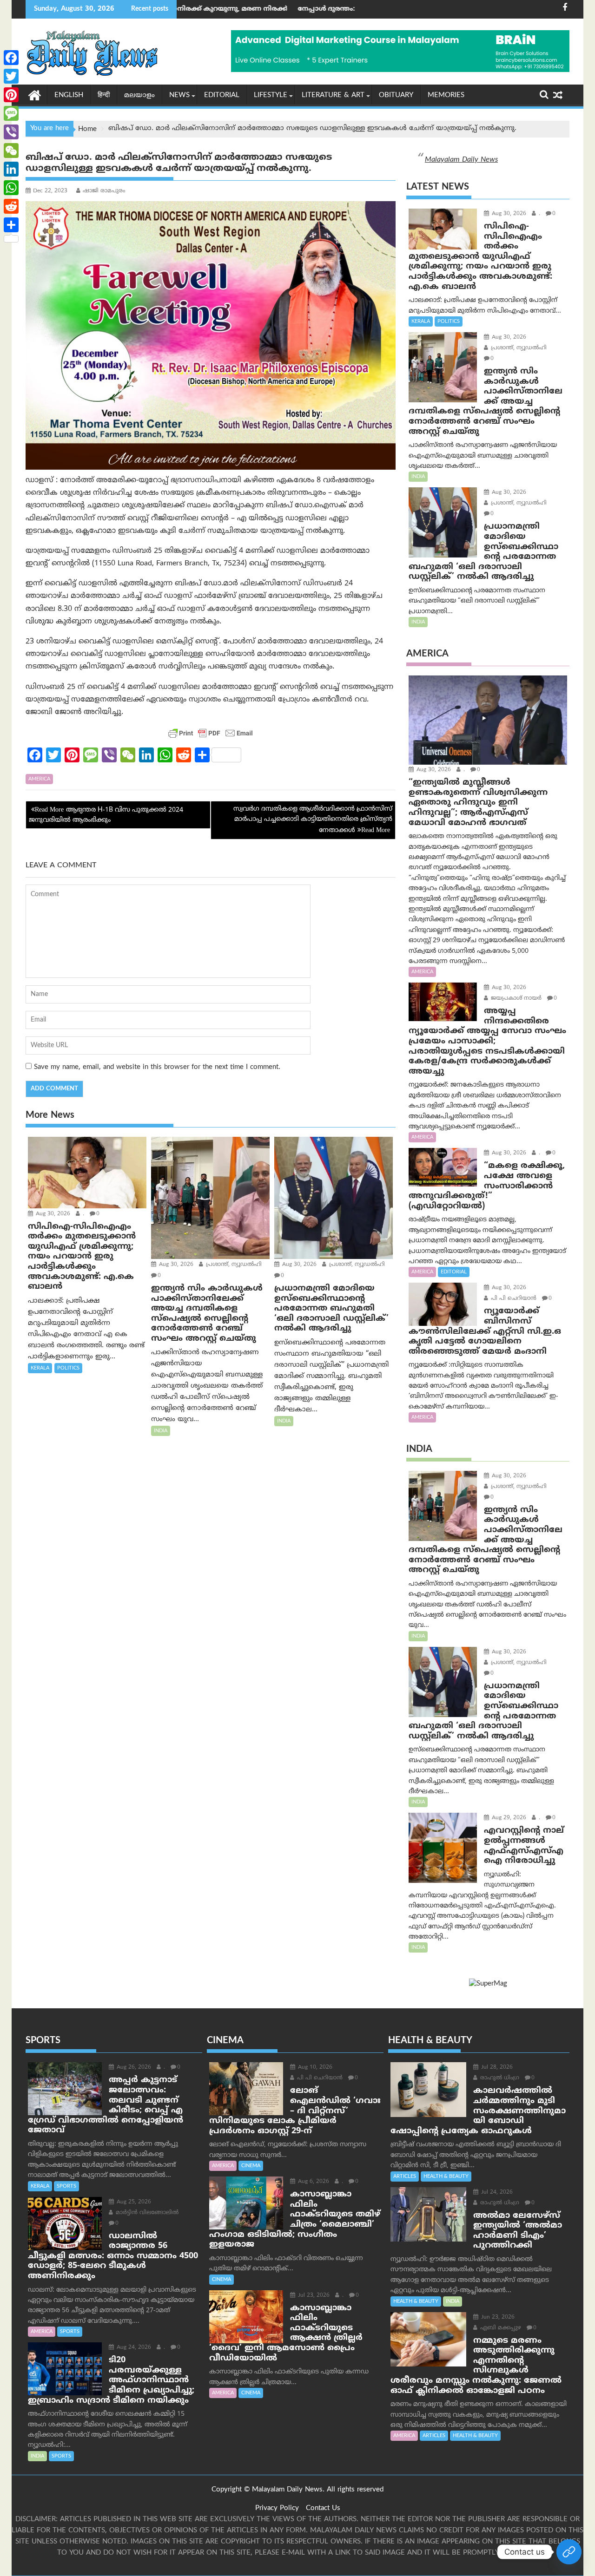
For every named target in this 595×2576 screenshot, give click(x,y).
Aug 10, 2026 (314, 2068)
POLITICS (68, 1368)
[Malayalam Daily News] (35, 95)
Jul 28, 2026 (496, 2068)
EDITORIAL (222, 95)
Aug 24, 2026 (133, 2348)
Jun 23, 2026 (497, 2317)
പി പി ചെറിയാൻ (513, 1299)
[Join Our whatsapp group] (569, 2552)
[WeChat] (11, 151)
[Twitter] (11, 76)
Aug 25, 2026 (133, 2202)
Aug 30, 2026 (52, 1214)
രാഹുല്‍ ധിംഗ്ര (499, 2078)
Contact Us (323, 2508)
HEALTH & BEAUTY (446, 2176)
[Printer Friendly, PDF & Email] (211, 733)
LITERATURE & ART (333, 95)
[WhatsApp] (11, 188)
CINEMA (251, 2166)
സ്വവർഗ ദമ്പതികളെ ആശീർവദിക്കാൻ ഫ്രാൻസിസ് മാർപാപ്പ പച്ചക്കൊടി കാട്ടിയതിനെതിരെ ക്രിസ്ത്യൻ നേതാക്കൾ (313, 820)
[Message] (11, 113)
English (69, 95)
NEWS (179, 95)
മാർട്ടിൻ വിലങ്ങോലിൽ (146, 2213)
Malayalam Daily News (461, 160)
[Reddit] (11, 206)
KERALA (40, 1368)
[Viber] (11, 132)
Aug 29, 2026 (508, 1818)
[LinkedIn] (11, 169)
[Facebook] (11, 58)
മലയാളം (139, 95)
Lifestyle (271, 95)
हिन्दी (104, 95)
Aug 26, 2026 (133, 2068)
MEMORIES (446, 95)
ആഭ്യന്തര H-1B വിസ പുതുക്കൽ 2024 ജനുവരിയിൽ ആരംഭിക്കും (106, 815)
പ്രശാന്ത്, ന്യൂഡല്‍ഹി (233, 1265)
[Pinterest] (11, 95)
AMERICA (39, 779)
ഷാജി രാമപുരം (104, 191)
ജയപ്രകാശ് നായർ (515, 999)
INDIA (161, 1431)
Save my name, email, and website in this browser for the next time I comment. (157, 1067)
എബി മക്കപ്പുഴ (500, 2328)
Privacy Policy (277, 2508)
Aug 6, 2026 (313, 2182)
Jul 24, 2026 (496, 2193)
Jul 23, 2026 (313, 2296)
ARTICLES (405, 2176)
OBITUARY (396, 95)
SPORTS (66, 2186)
